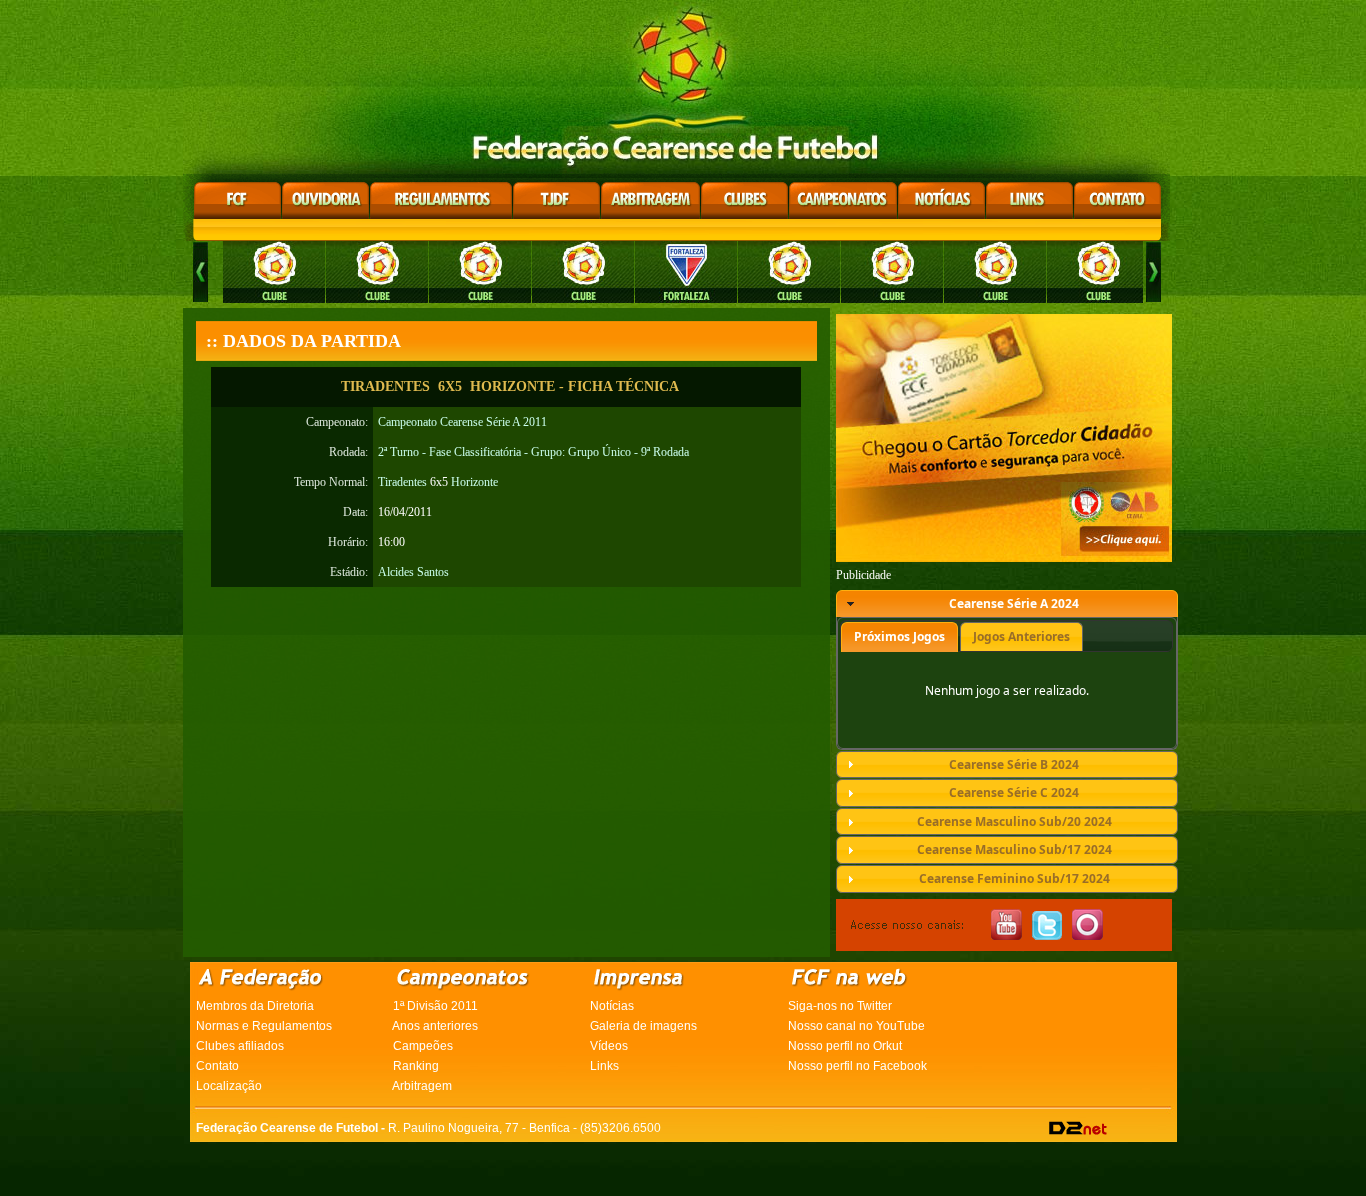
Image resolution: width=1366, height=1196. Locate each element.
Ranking (416, 1066)
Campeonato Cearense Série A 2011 (462, 422)
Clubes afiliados (240, 1046)
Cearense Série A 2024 (1014, 603)
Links (604, 1066)
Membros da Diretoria (255, 1006)
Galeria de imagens (643, 1026)
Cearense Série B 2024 (1014, 764)
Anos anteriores (435, 1026)
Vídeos (609, 1046)
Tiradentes (402, 482)
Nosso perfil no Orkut (845, 1046)
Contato (217, 1066)
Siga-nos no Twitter (840, 1006)
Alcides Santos (413, 572)
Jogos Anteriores (1021, 636)
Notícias (612, 1006)
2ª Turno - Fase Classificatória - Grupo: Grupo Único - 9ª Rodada (533, 452)
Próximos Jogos (899, 636)
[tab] (1007, 604)
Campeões (423, 1046)
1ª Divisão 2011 (435, 1006)
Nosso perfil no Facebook (857, 1066)
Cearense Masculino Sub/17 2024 (1014, 849)
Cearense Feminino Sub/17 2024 (1014, 878)
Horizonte (474, 482)
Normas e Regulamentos (264, 1026)
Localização (229, 1086)
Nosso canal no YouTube (856, 1026)
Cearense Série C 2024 (1014, 792)
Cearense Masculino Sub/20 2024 (1014, 821)
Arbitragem (422, 1086)
